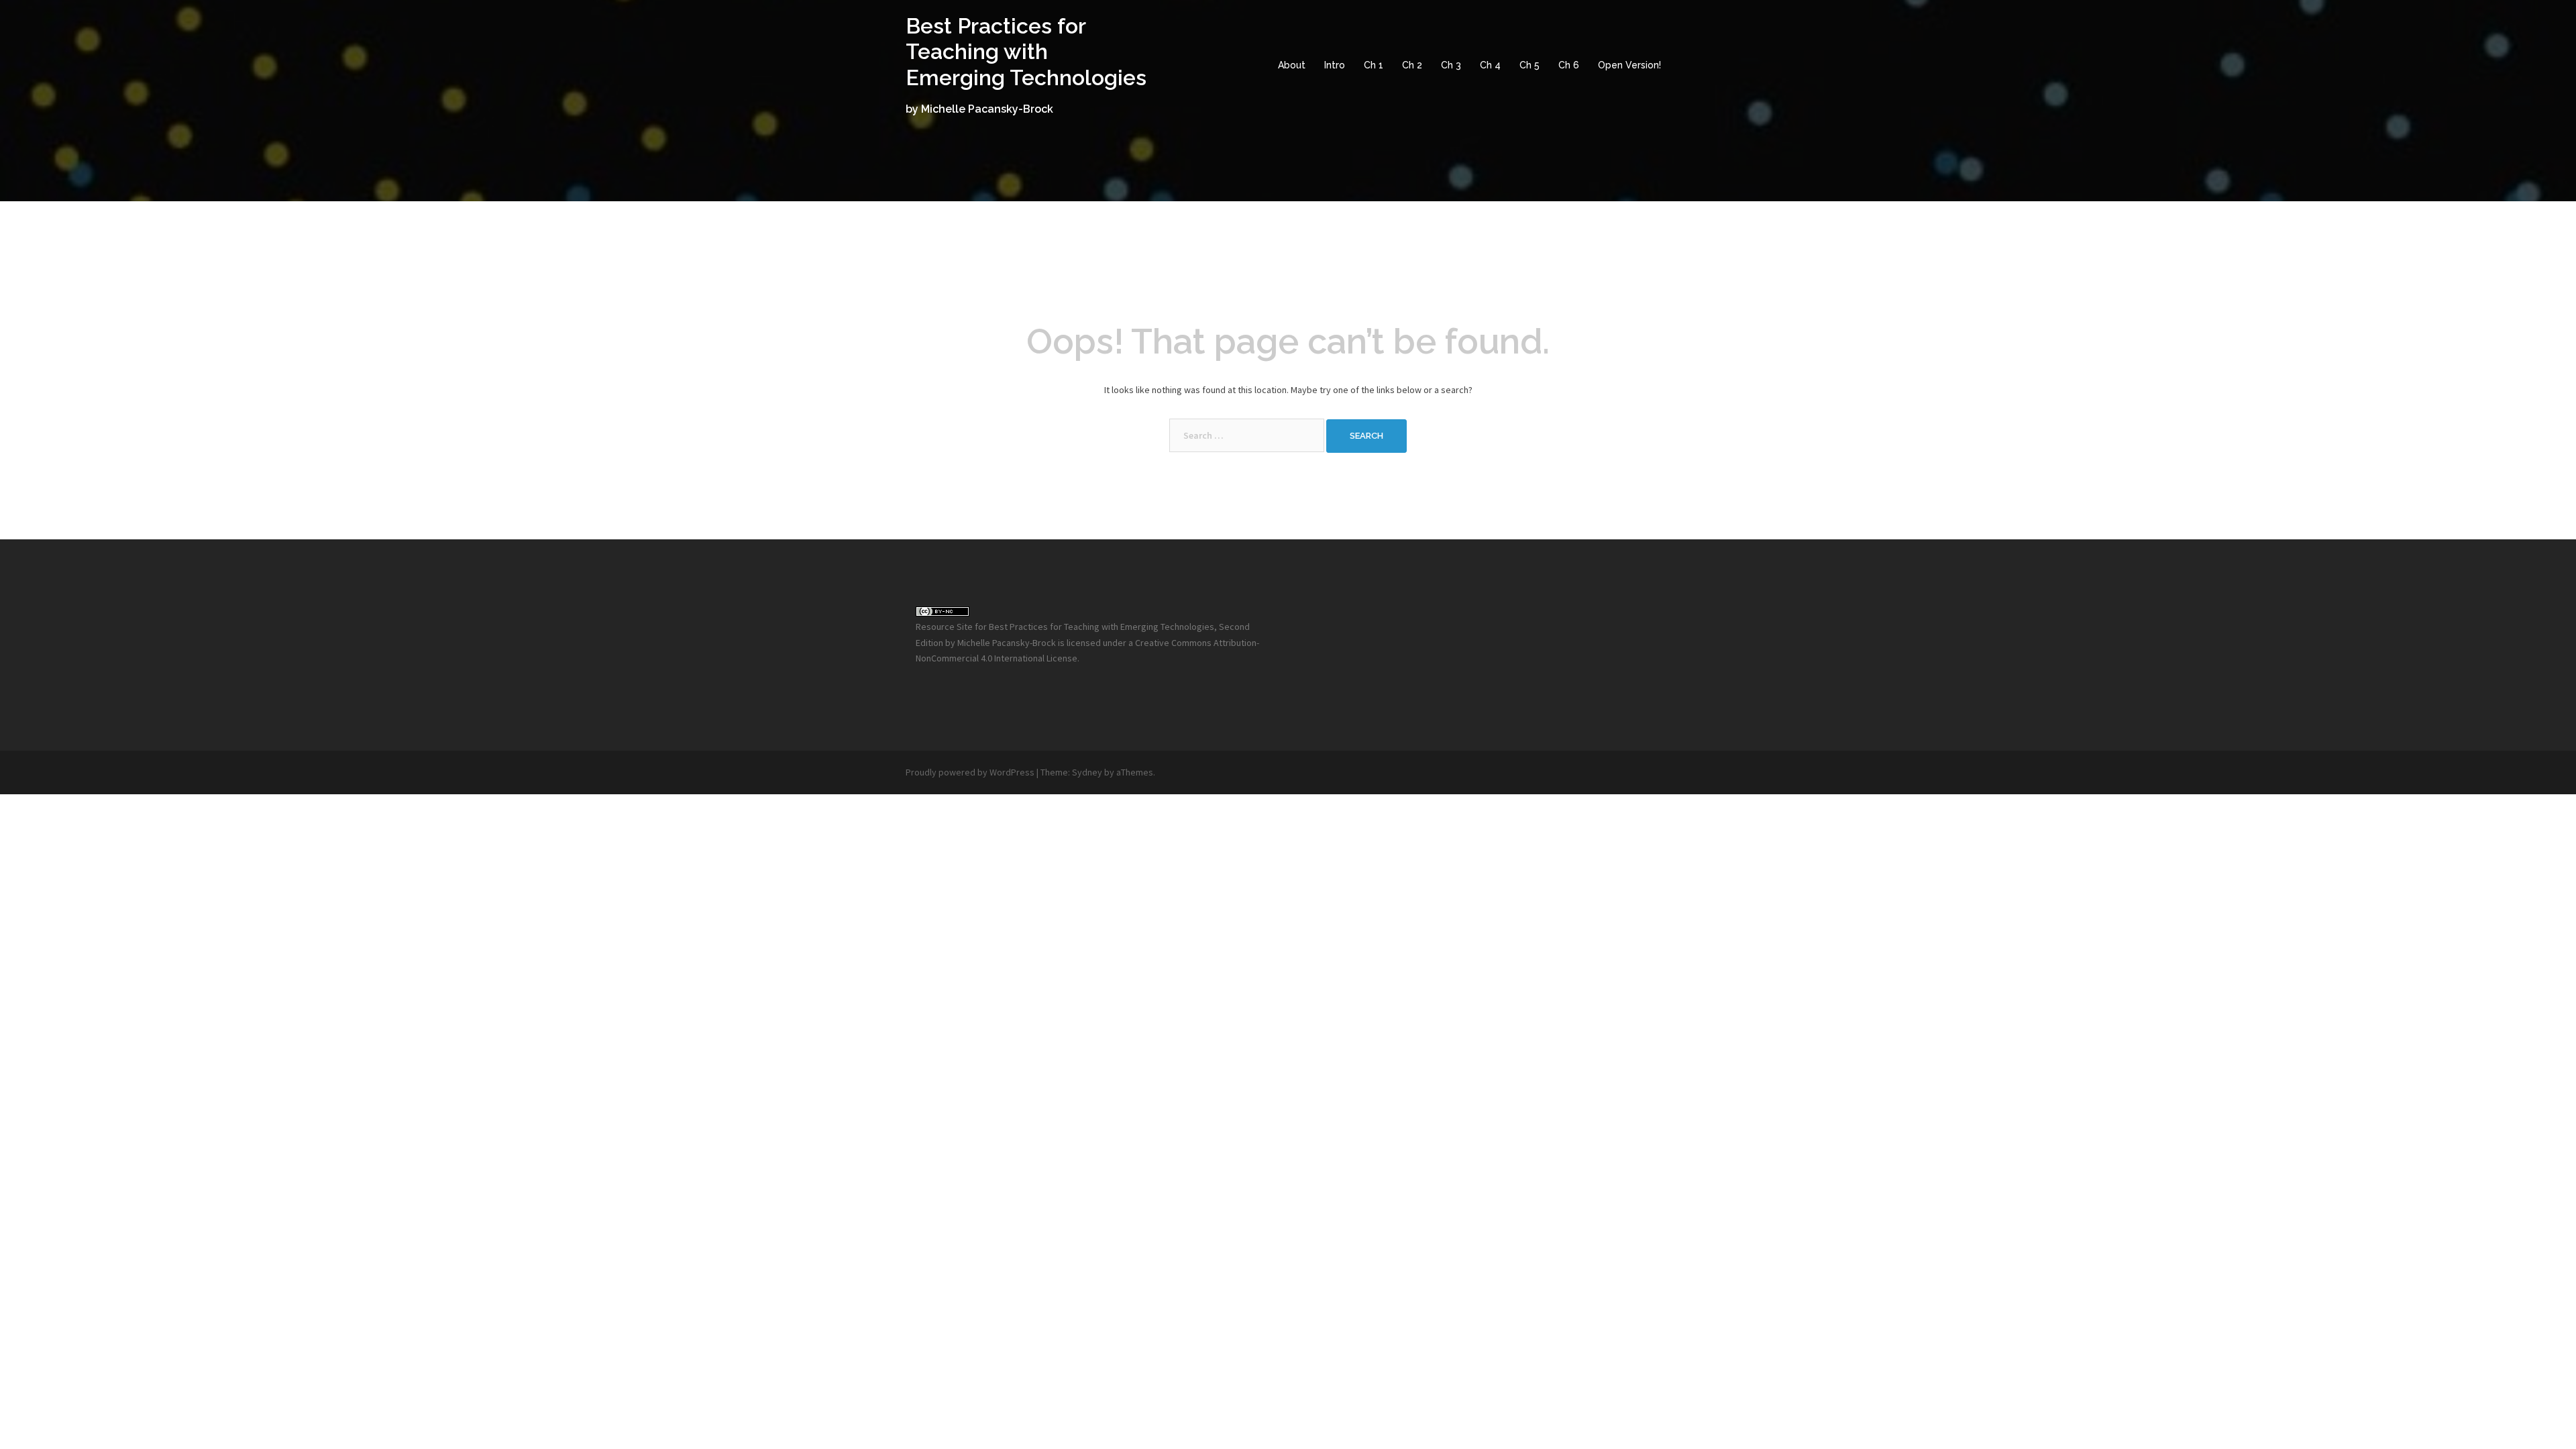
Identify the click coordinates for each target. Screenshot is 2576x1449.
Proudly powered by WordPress (970, 772)
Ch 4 (1490, 65)
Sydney (1087, 772)
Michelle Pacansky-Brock (1007, 643)
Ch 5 (1529, 65)
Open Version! (1629, 65)
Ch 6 (1569, 65)
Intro (1335, 65)
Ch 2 (1412, 65)
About (1292, 65)
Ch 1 (1374, 65)
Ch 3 (1451, 65)
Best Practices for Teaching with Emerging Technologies (1026, 52)
